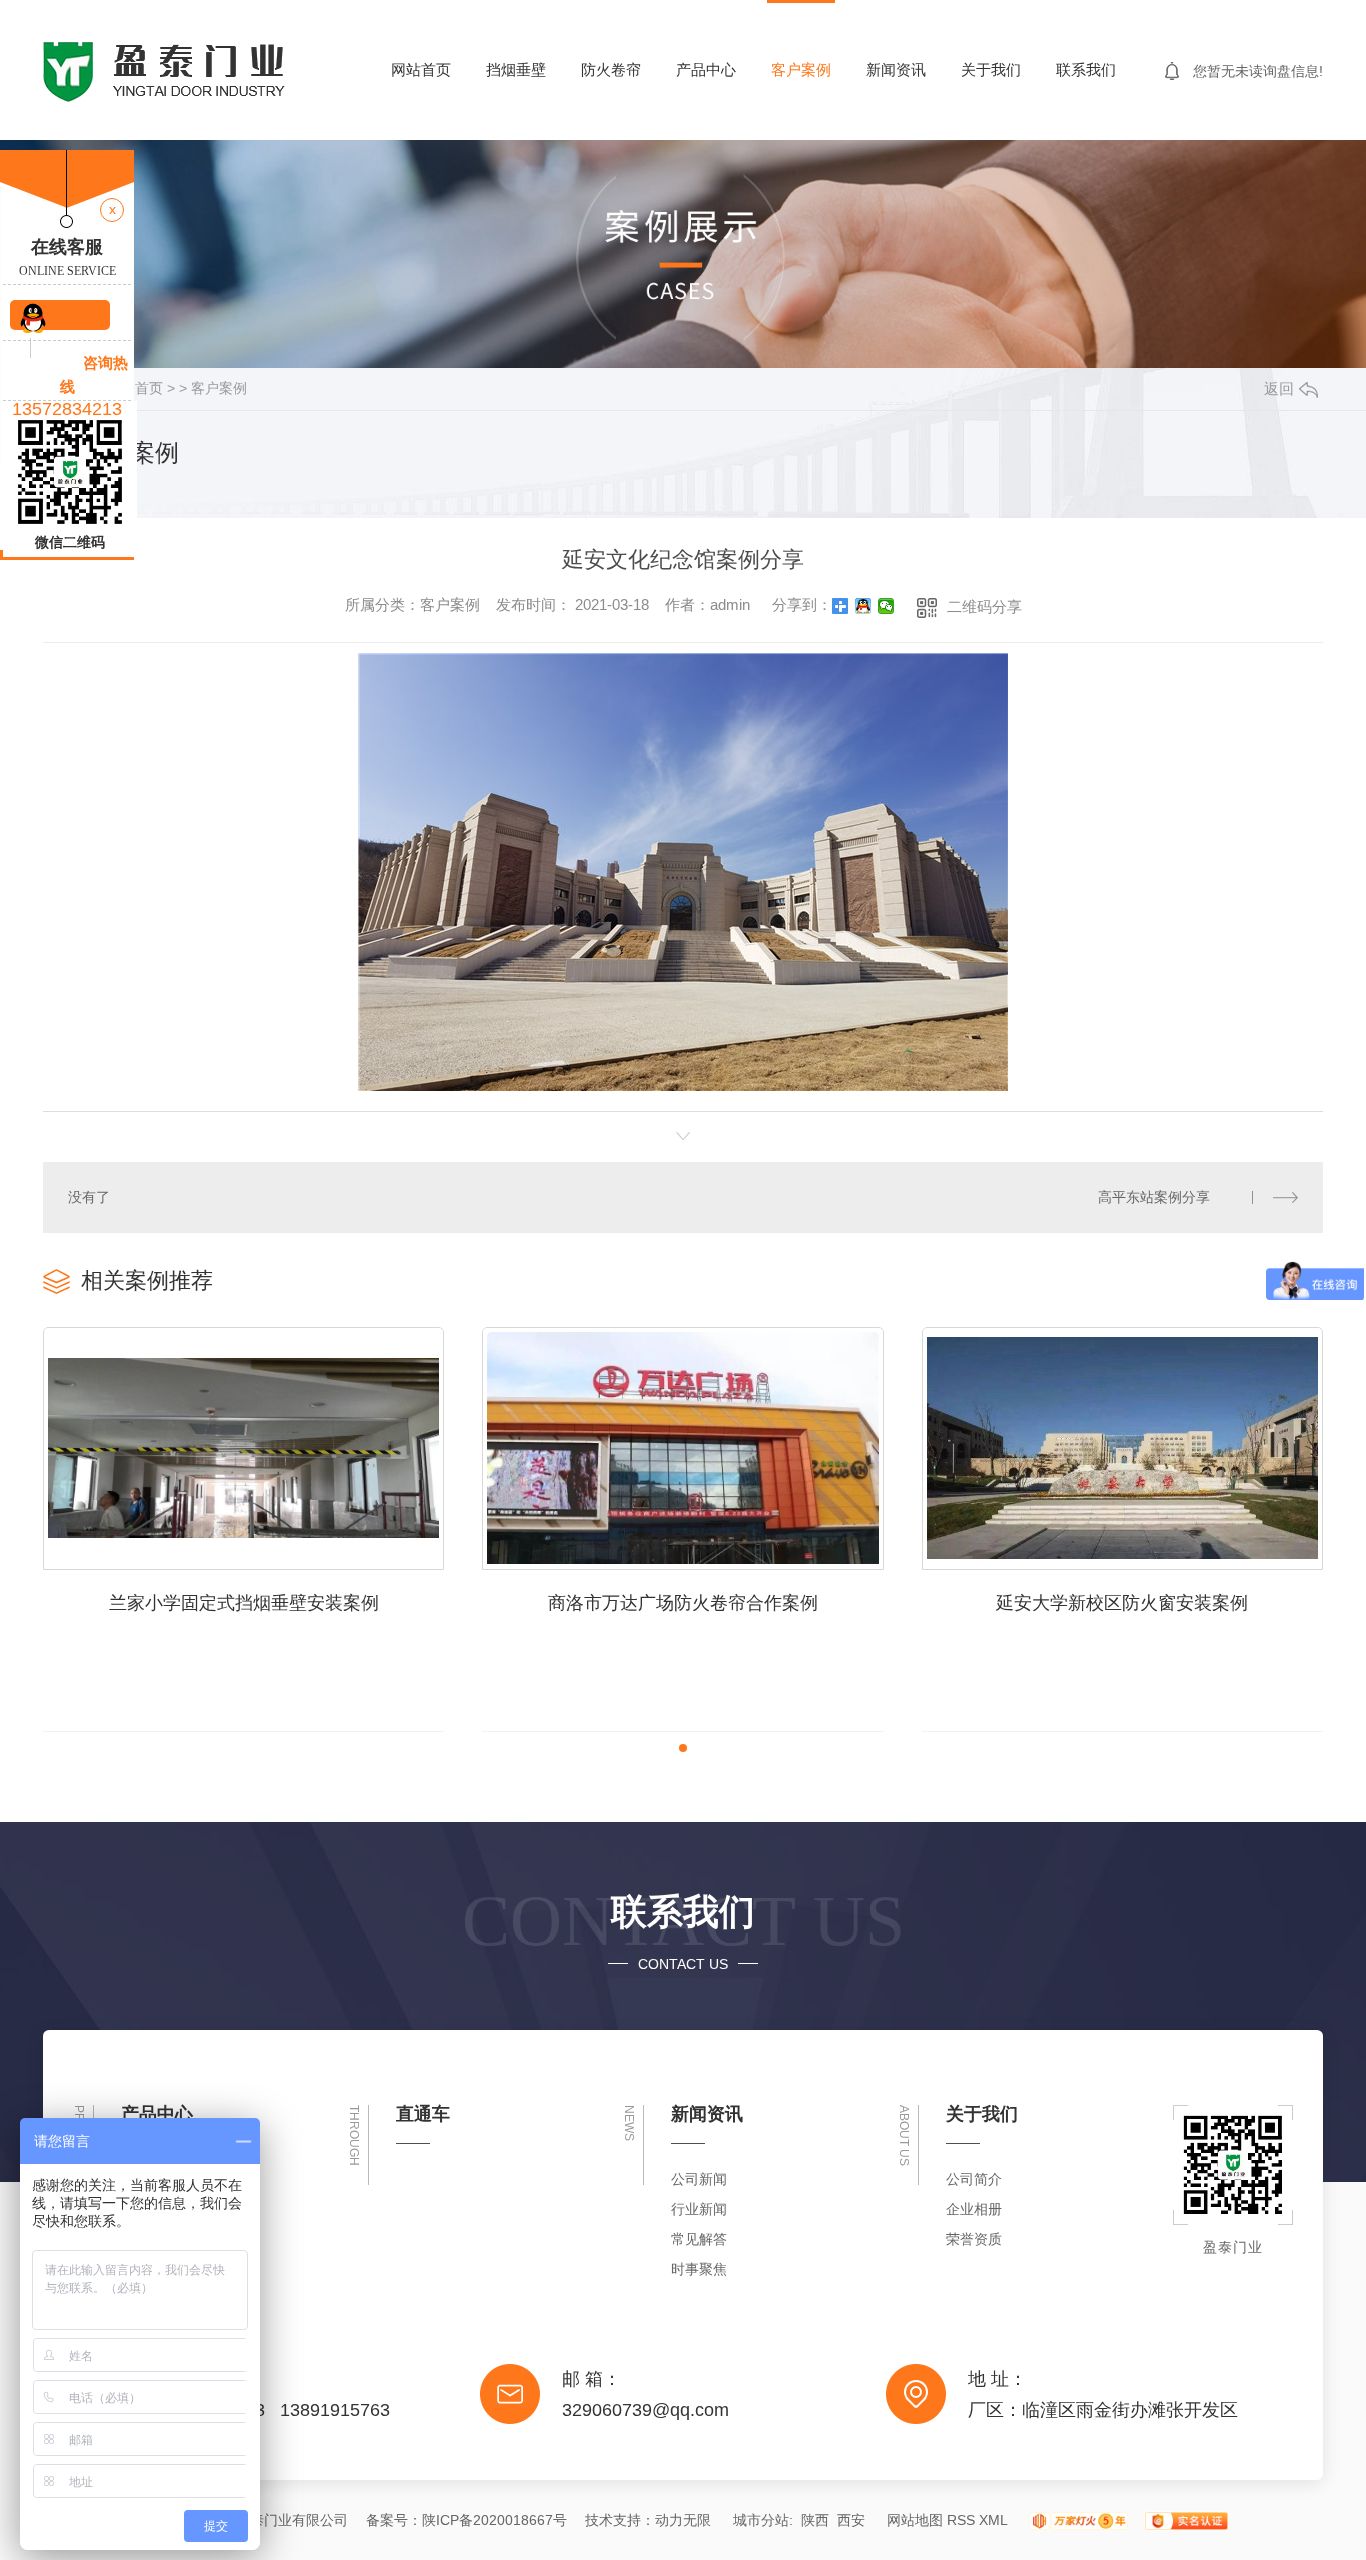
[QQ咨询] (60, 315)
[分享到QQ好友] (863, 606)
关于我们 (991, 69)
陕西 (815, 2520)
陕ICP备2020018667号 (494, 2520)
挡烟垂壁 (516, 69)
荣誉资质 (974, 2239)
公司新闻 (699, 2179)
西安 (851, 2520)
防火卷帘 (611, 69)
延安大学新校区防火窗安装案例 (1122, 1603)
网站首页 (421, 69)
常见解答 (699, 2239)
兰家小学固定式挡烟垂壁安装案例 (244, 1603)
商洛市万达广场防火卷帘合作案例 (683, 1603)
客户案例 (801, 69)
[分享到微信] (886, 606)
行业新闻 (699, 2209)
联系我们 (1086, 69)
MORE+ (1298, 1279)
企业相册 (974, 2209)
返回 (1279, 388)
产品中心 (706, 69)
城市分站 (761, 2520)
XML (993, 2520)
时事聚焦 (699, 2269)
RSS (961, 2520)
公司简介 (974, 2179)
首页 (149, 388)
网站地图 (915, 2520)
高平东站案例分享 (1154, 1197)
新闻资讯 (896, 69)
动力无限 (683, 2520)
